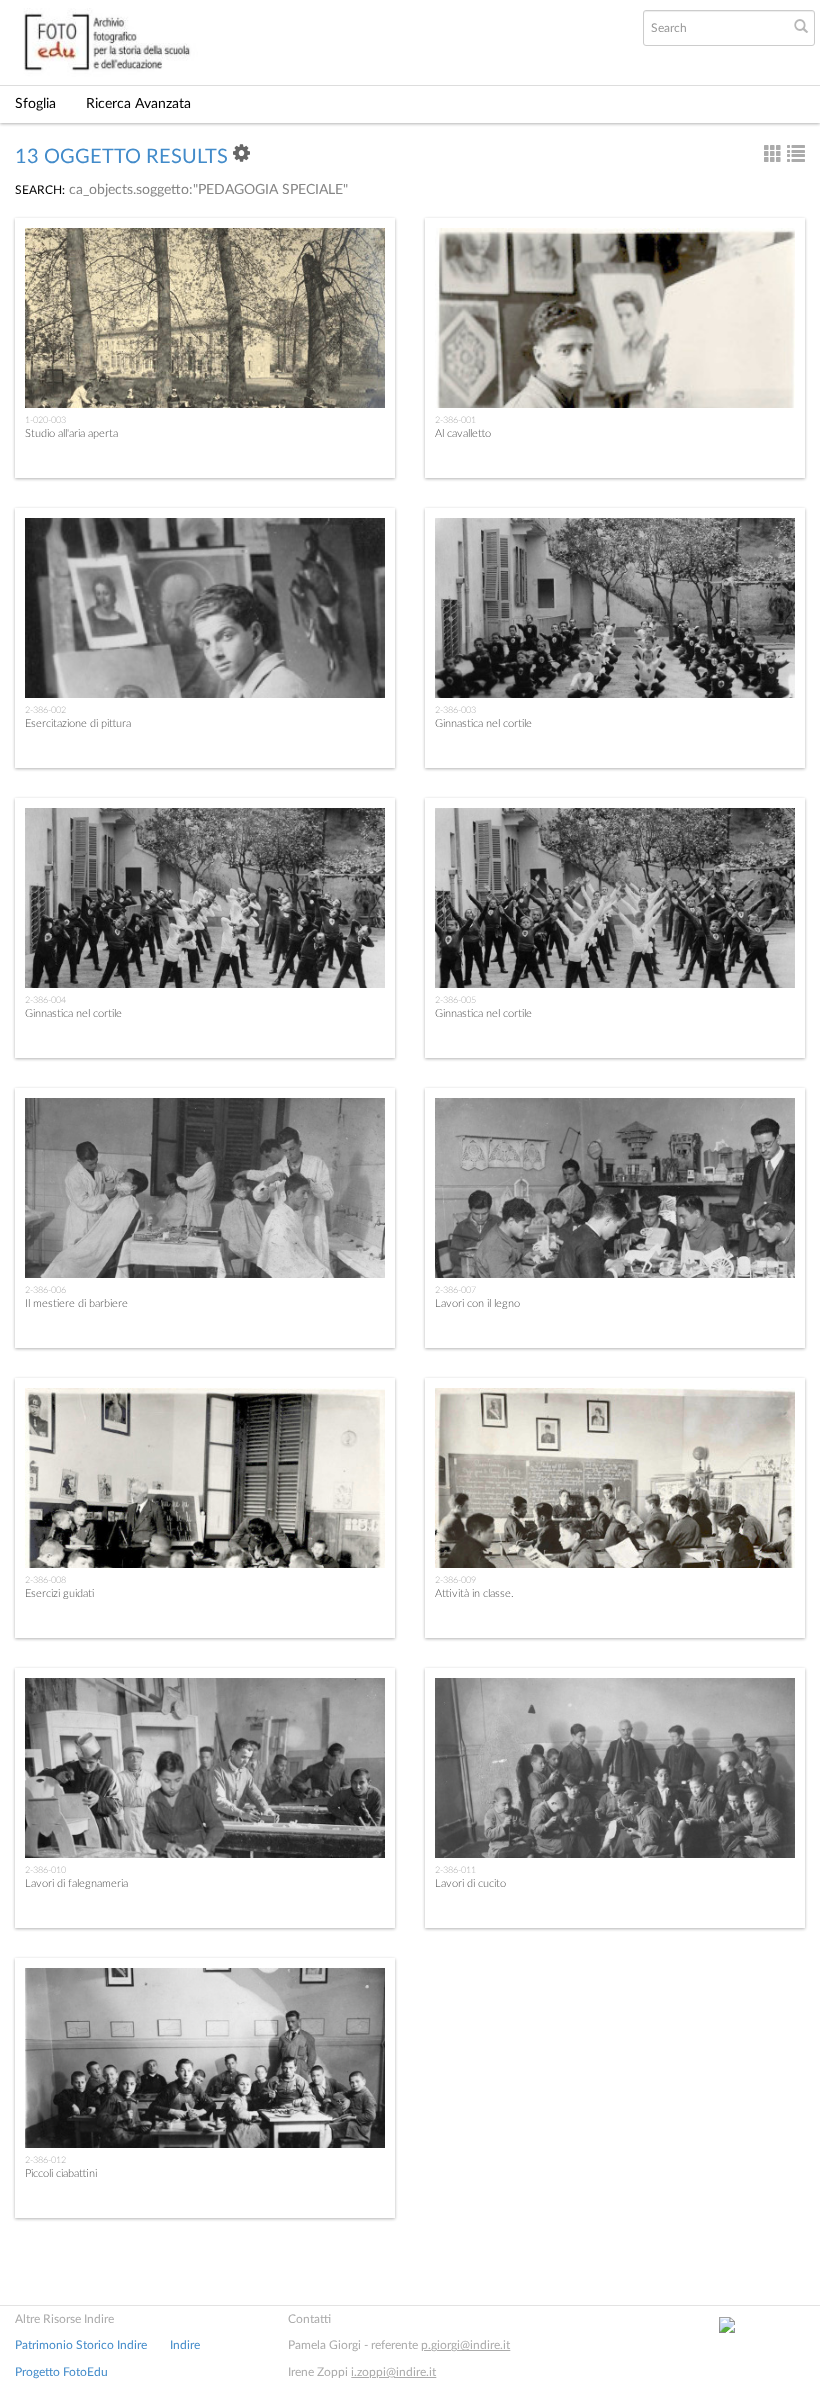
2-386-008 (45, 1580)
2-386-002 (45, 710)
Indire (185, 2345)
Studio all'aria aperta (71, 433)
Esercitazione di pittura (78, 723)
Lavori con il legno (477, 1303)
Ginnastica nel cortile (483, 723)
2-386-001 (455, 420)
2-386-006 (45, 1290)
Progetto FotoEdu (61, 2372)
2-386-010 (45, 1870)
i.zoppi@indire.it (393, 2372)
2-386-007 (455, 1290)
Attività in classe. (474, 1593)
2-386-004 (45, 1000)
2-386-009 (455, 1580)
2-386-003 (455, 710)
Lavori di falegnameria (76, 1883)
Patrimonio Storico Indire (81, 2345)
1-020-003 (45, 420)
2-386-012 (45, 2160)
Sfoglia (35, 104)
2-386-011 (455, 1870)
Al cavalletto (463, 433)
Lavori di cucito (470, 1883)
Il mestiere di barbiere (76, 1303)
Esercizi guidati (59, 1593)
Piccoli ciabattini (61, 2173)
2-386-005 (455, 1000)
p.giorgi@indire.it (465, 2345)
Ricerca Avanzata (138, 104)
